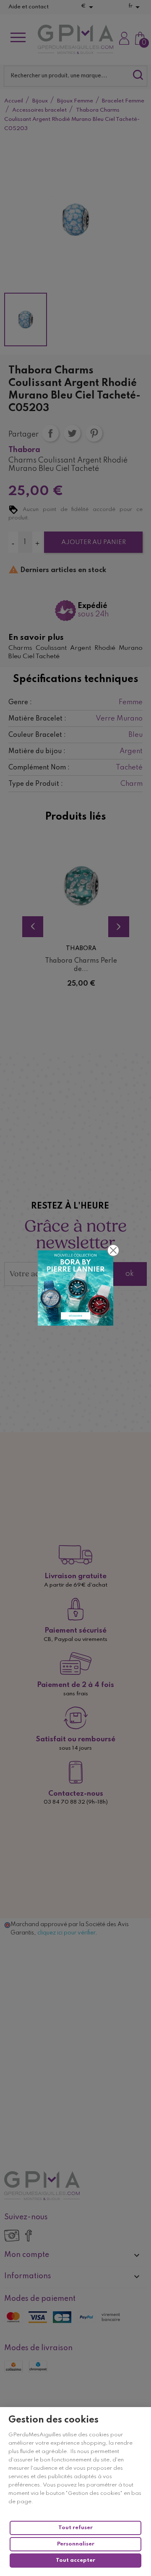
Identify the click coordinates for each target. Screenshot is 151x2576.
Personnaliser (76, 2544)
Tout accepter (75, 2560)
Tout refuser (75, 2528)
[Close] (113, 1250)
